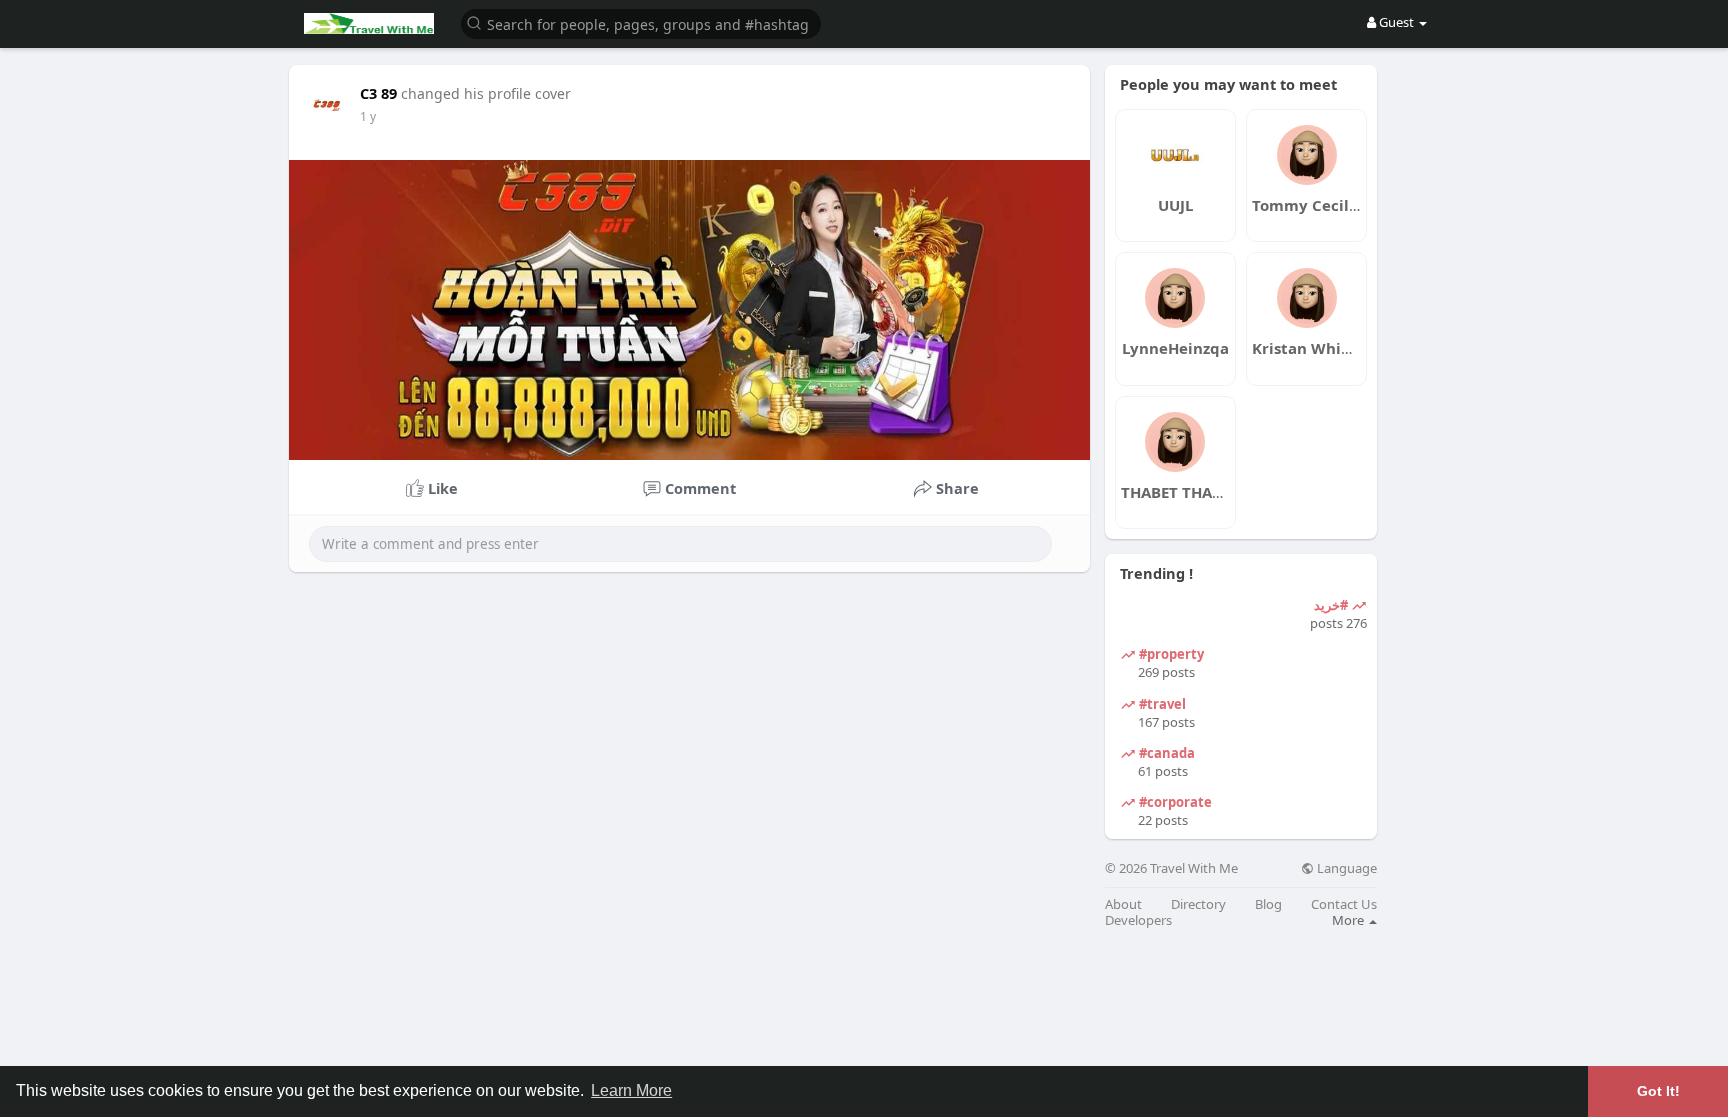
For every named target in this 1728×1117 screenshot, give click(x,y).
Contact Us (1344, 904)
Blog (1268, 904)
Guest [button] (1396, 22)
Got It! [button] (1658, 1091)
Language (1345, 868)
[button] (641, 22)
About (1123, 904)
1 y (368, 116)
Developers (1138, 920)
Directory (1198, 904)
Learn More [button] (631, 1090)
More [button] (1349, 920)
